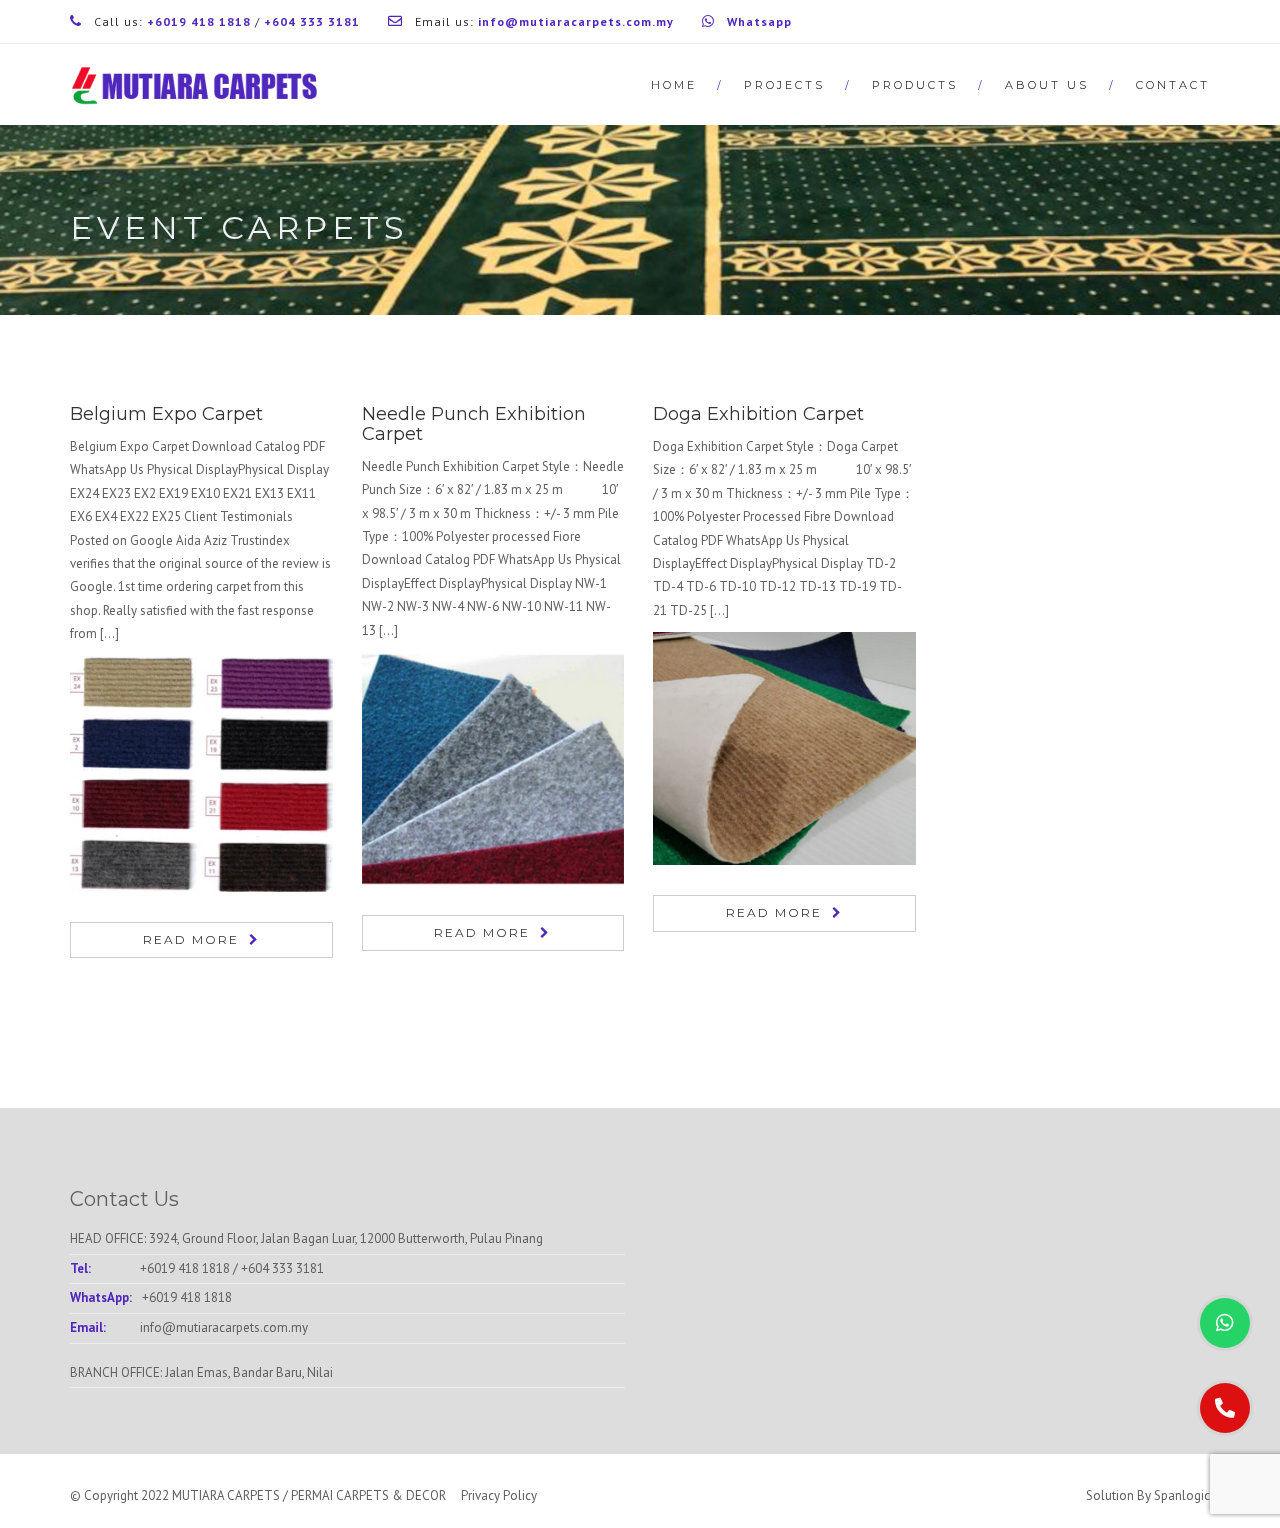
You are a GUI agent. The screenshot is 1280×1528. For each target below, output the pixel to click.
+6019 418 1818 (185, 1268)
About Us (1047, 85)
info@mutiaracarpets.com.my (224, 1327)
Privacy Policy (499, 1495)
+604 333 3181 (282, 1268)
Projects (784, 85)
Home (674, 85)
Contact (1173, 85)
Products (915, 85)
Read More (191, 939)
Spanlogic (1182, 1495)
